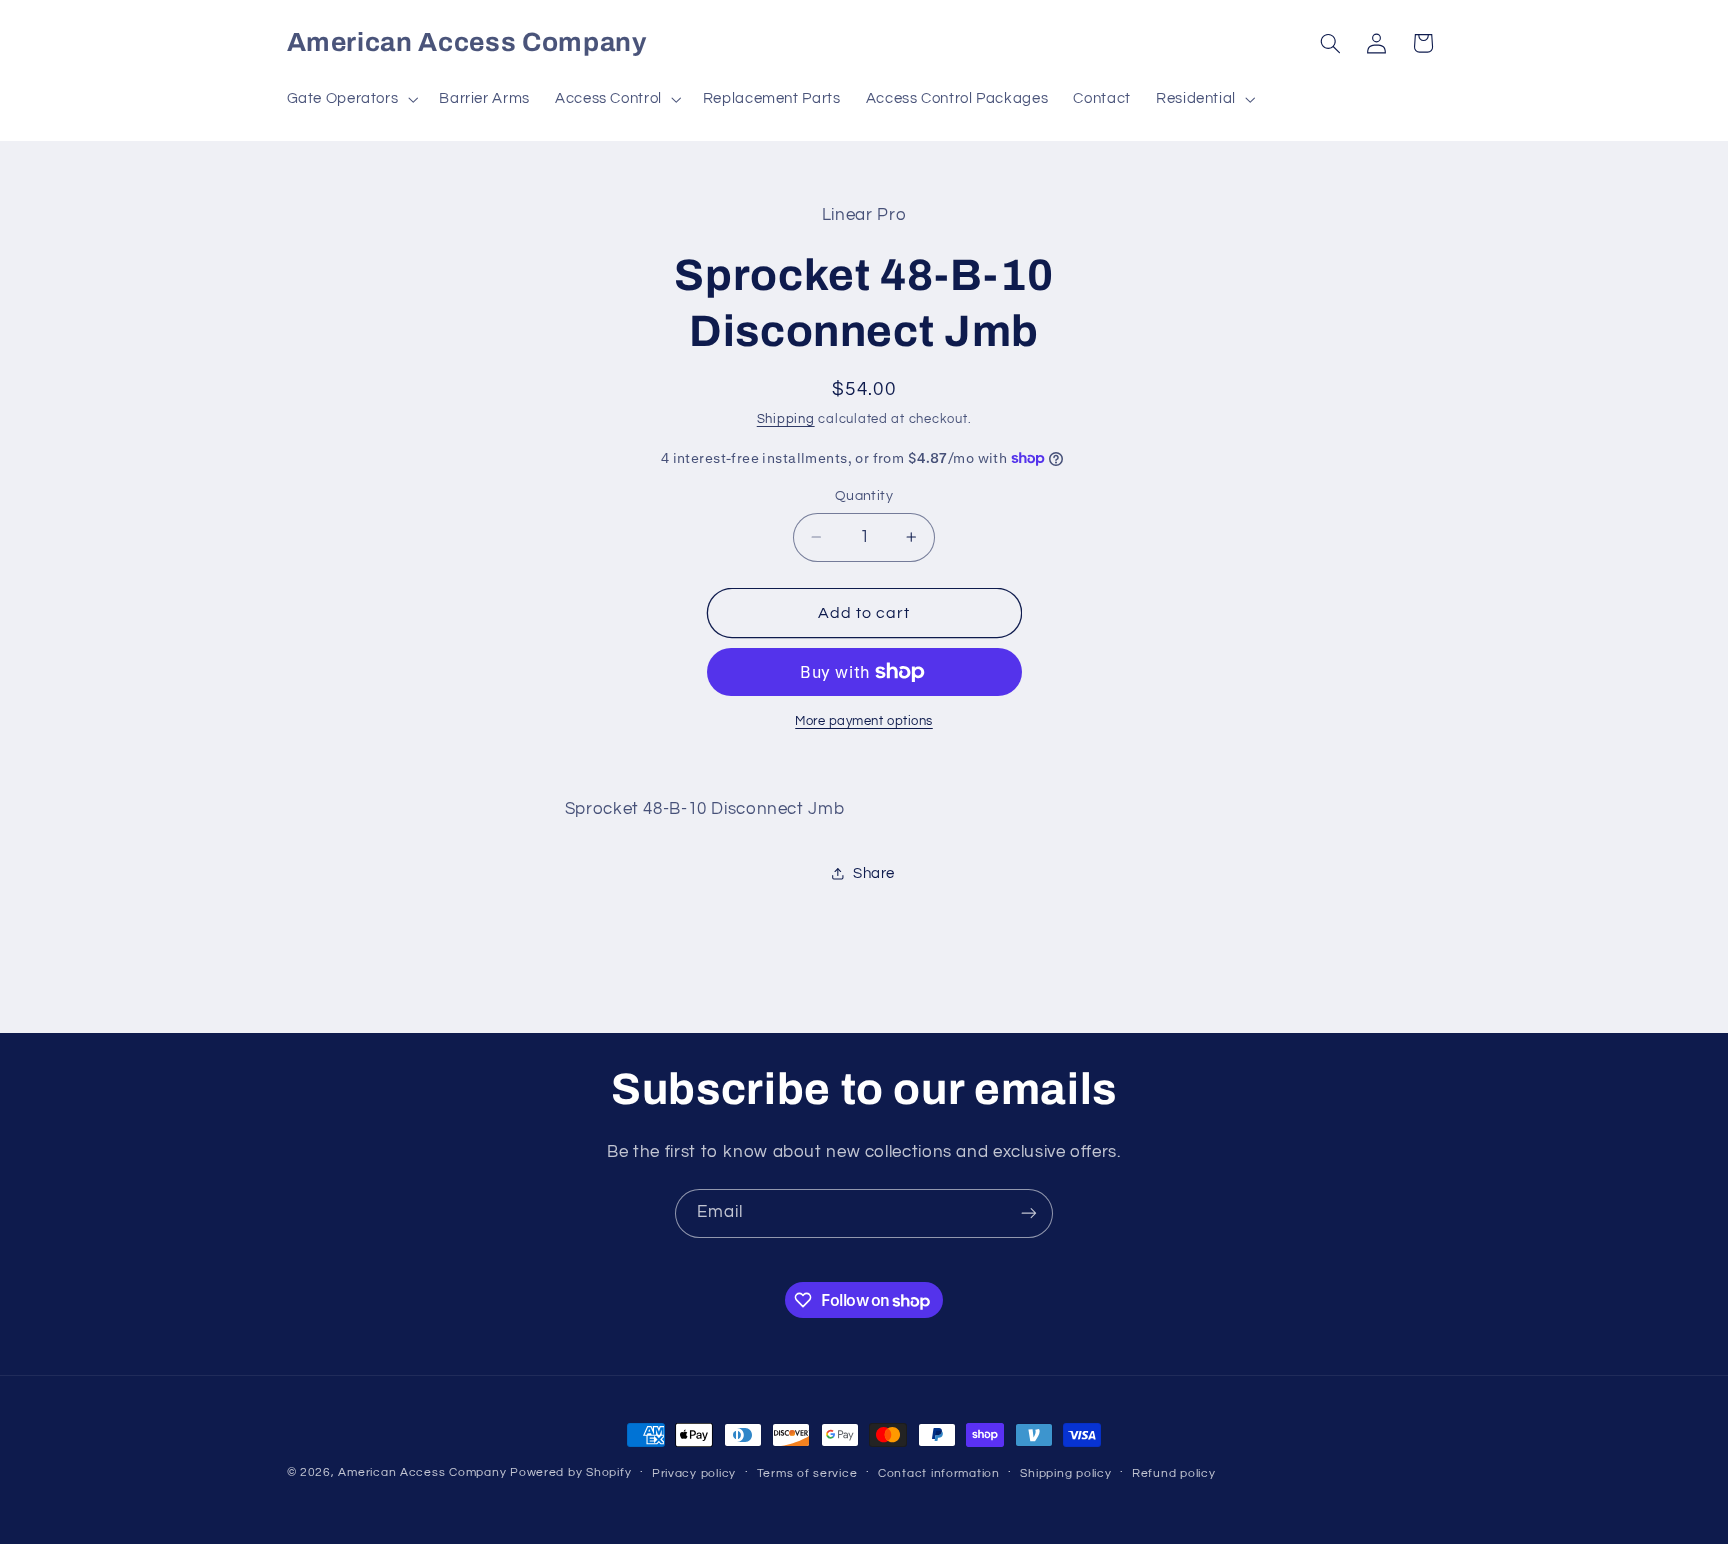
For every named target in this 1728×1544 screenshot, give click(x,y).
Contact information (939, 1473)
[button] (350, 99)
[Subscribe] (1029, 1213)
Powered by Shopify (570, 1472)
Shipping (786, 419)
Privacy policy (694, 1473)
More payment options (864, 721)
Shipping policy (1065, 1473)
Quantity (864, 496)
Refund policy (1174, 1473)
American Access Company (422, 1472)
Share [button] (874, 873)
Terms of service (807, 1473)
